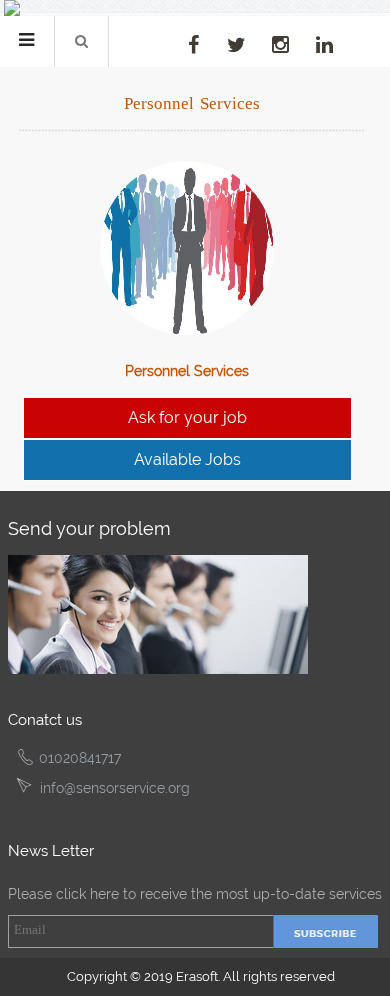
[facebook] (193, 45)
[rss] (149, 34)
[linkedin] (324, 45)
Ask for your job (187, 417)
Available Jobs (187, 459)
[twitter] (236, 45)
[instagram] (280, 45)
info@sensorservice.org (115, 788)
